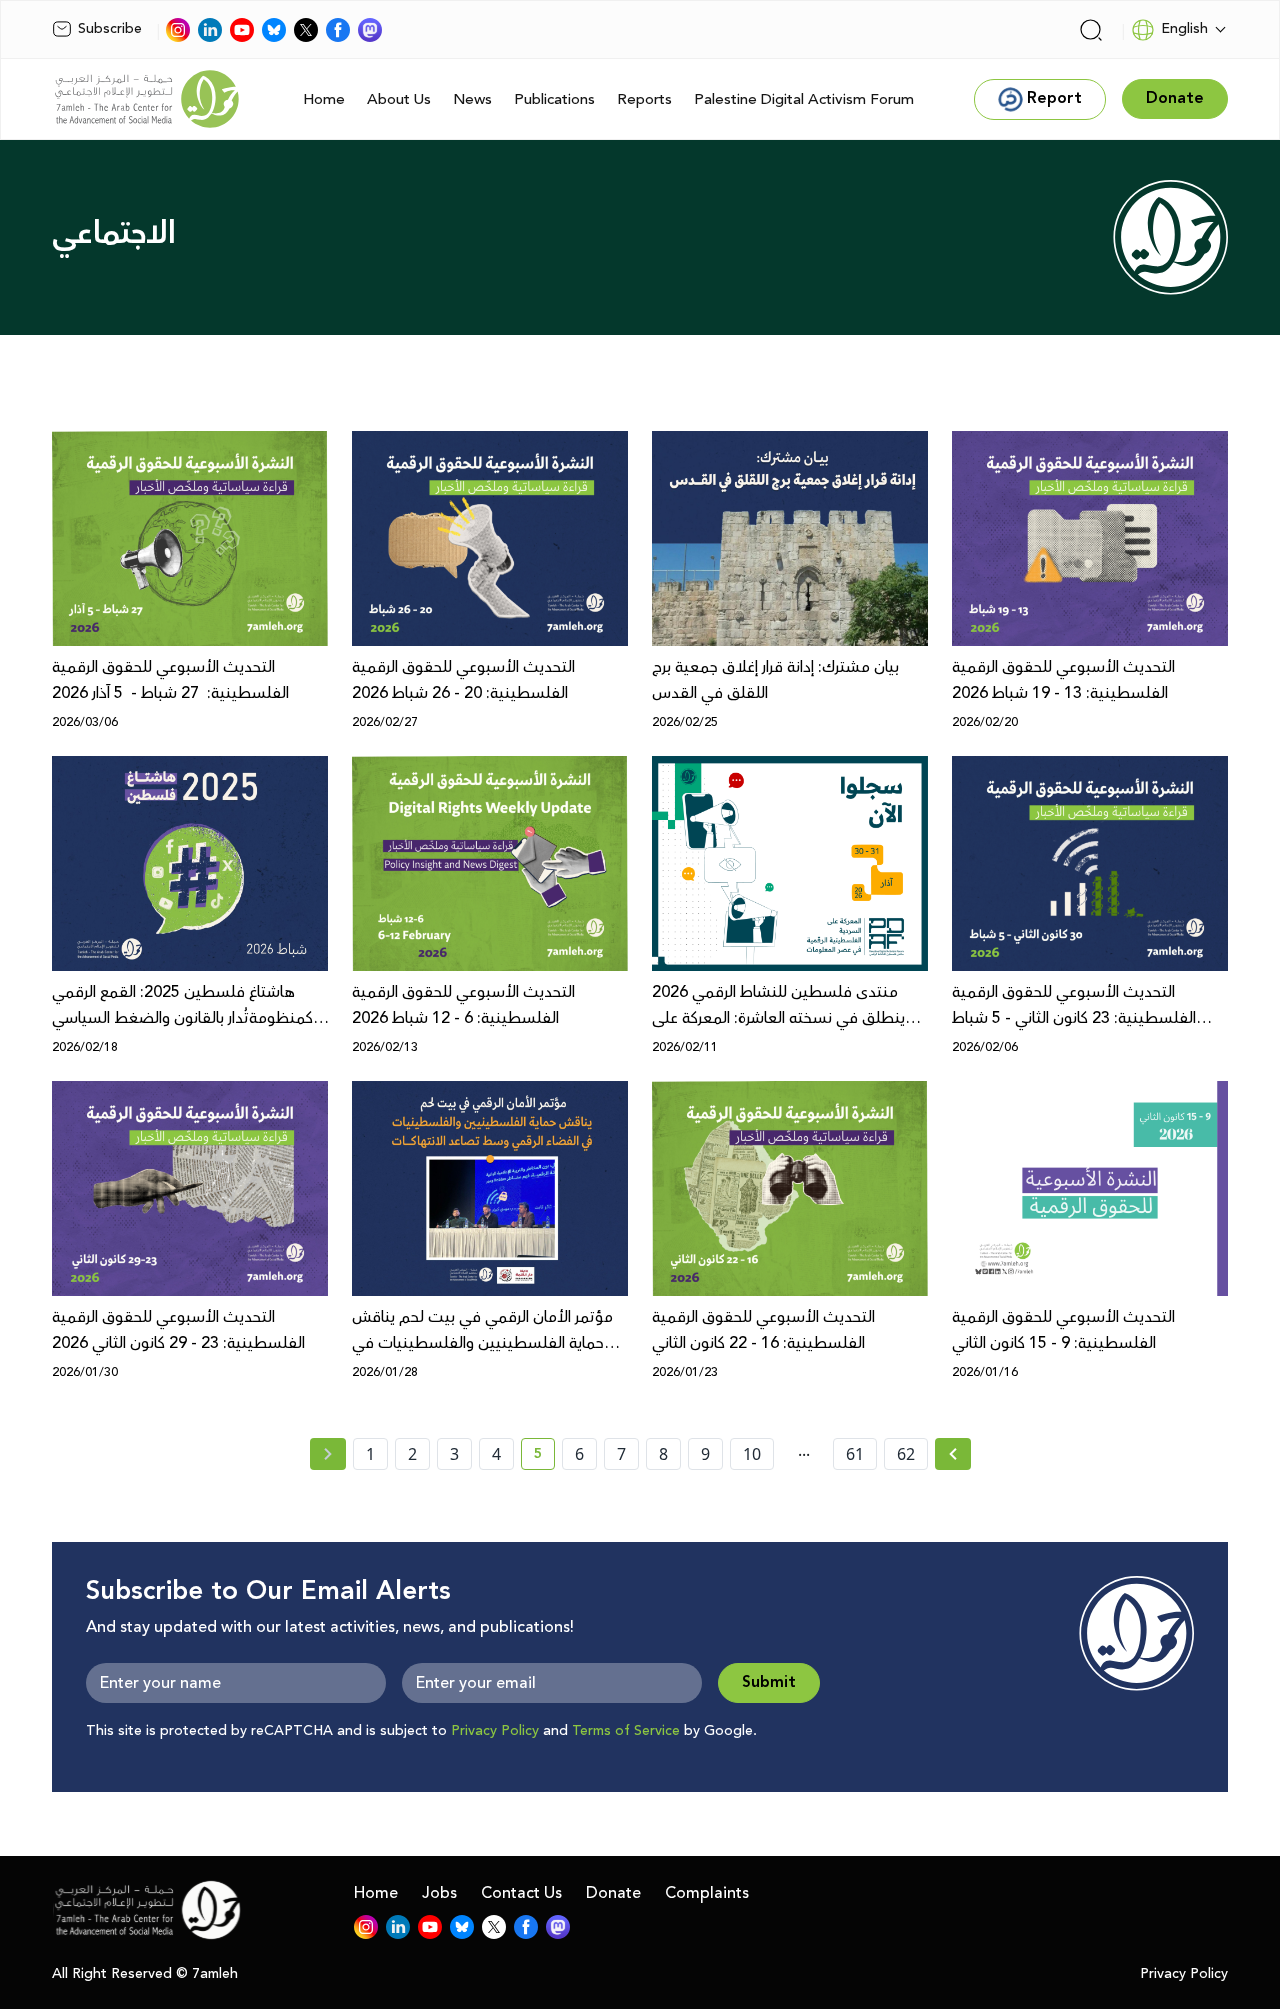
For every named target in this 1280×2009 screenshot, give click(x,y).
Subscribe (110, 29)
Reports (644, 99)
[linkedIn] (210, 30)
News (472, 99)
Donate (613, 1893)
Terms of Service (626, 1731)
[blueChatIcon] (274, 30)
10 (752, 1454)
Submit (769, 1682)
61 (855, 1454)
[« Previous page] (328, 1454)
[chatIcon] (370, 30)
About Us (399, 99)
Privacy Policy (495, 1731)
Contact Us (521, 1893)
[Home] (147, 99)
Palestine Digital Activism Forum (804, 99)
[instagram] (178, 30)
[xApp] (306, 30)
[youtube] (242, 30)
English (1184, 29)
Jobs (439, 1893)
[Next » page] (953, 1454)
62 (906, 1454)
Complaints (707, 1893)
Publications (554, 99)
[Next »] (953, 1454)
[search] (1091, 30)
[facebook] (338, 30)
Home (324, 99)
